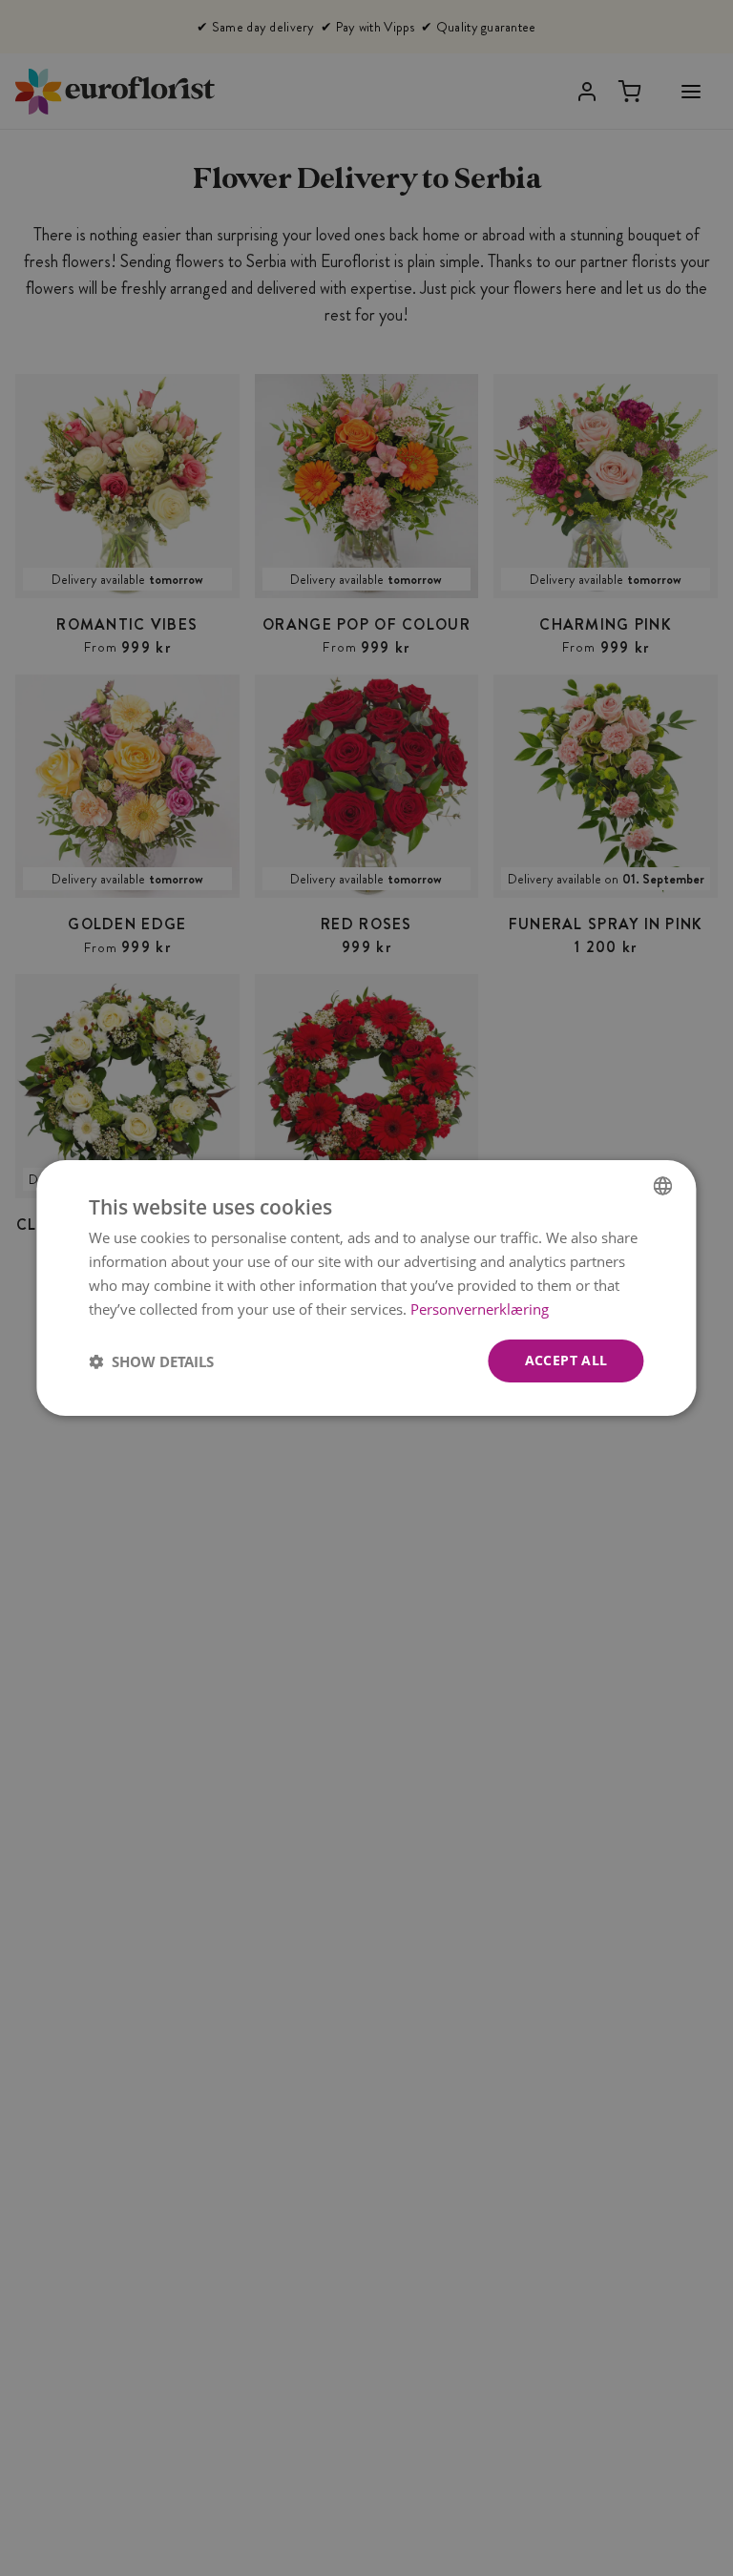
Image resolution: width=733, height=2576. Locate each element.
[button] (151, 1361)
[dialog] (366, 1288)
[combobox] (663, 1186)
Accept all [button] (566, 1360)
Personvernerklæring (480, 1309)
